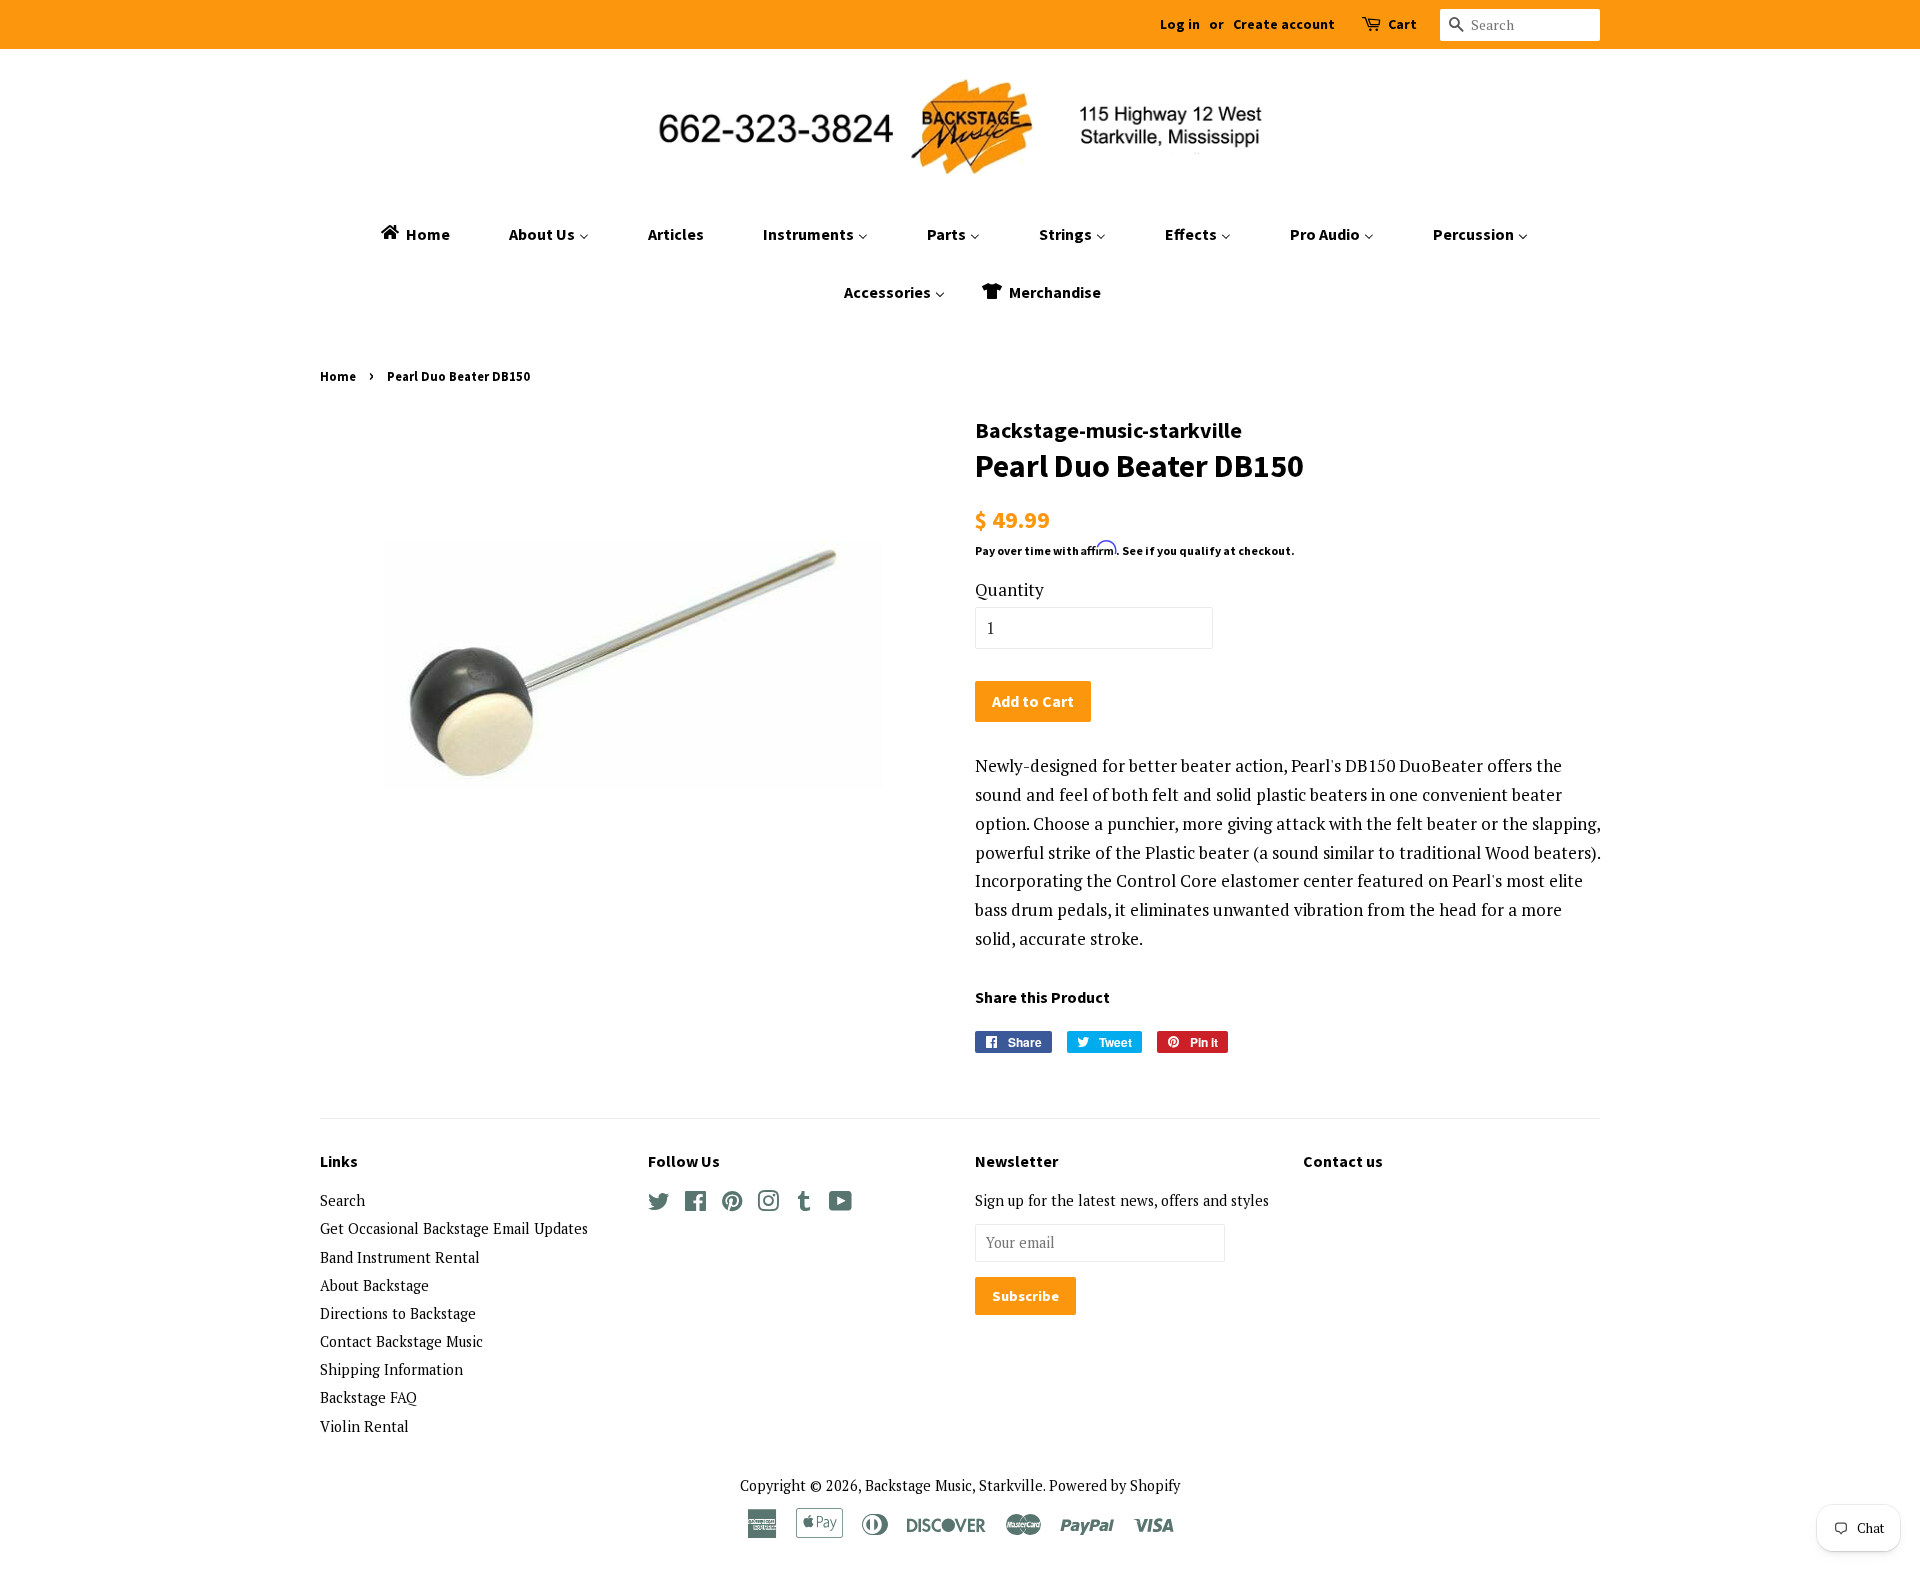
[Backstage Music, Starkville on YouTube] (840, 1204)
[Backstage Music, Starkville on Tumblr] (804, 1204)
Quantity (1009, 589)
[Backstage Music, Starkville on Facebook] (695, 1204)
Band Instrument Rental (400, 1257)
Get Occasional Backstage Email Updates (454, 1228)
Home (338, 376)
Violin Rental (364, 1426)
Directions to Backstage (398, 1313)
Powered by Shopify (1114, 1485)
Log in (1180, 24)
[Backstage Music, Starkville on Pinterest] (732, 1204)
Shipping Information (391, 1369)
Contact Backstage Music (401, 1341)
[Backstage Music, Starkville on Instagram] (768, 1204)
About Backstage (374, 1285)
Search (342, 1200)
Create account (1284, 24)
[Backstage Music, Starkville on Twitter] (659, 1204)
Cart (1402, 24)
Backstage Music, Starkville (954, 1485)
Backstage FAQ (368, 1397)
